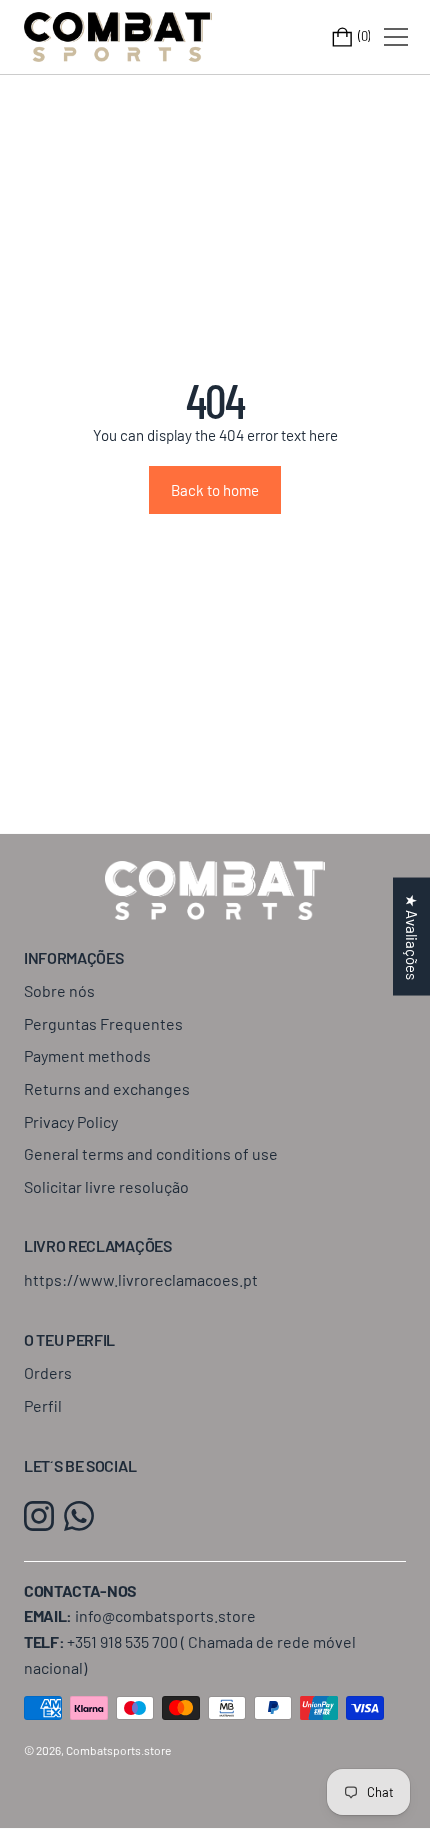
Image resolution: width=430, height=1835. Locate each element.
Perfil (43, 1405)
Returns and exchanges (107, 1088)
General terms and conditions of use (151, 1153)
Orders (48, 1372)
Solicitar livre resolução (106, 1186)
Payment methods (87, 1055)
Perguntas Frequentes (103, 1023)
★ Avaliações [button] (412, 936)
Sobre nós (59, 990)
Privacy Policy (71, 1121)
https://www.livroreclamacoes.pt (141, 1279)
